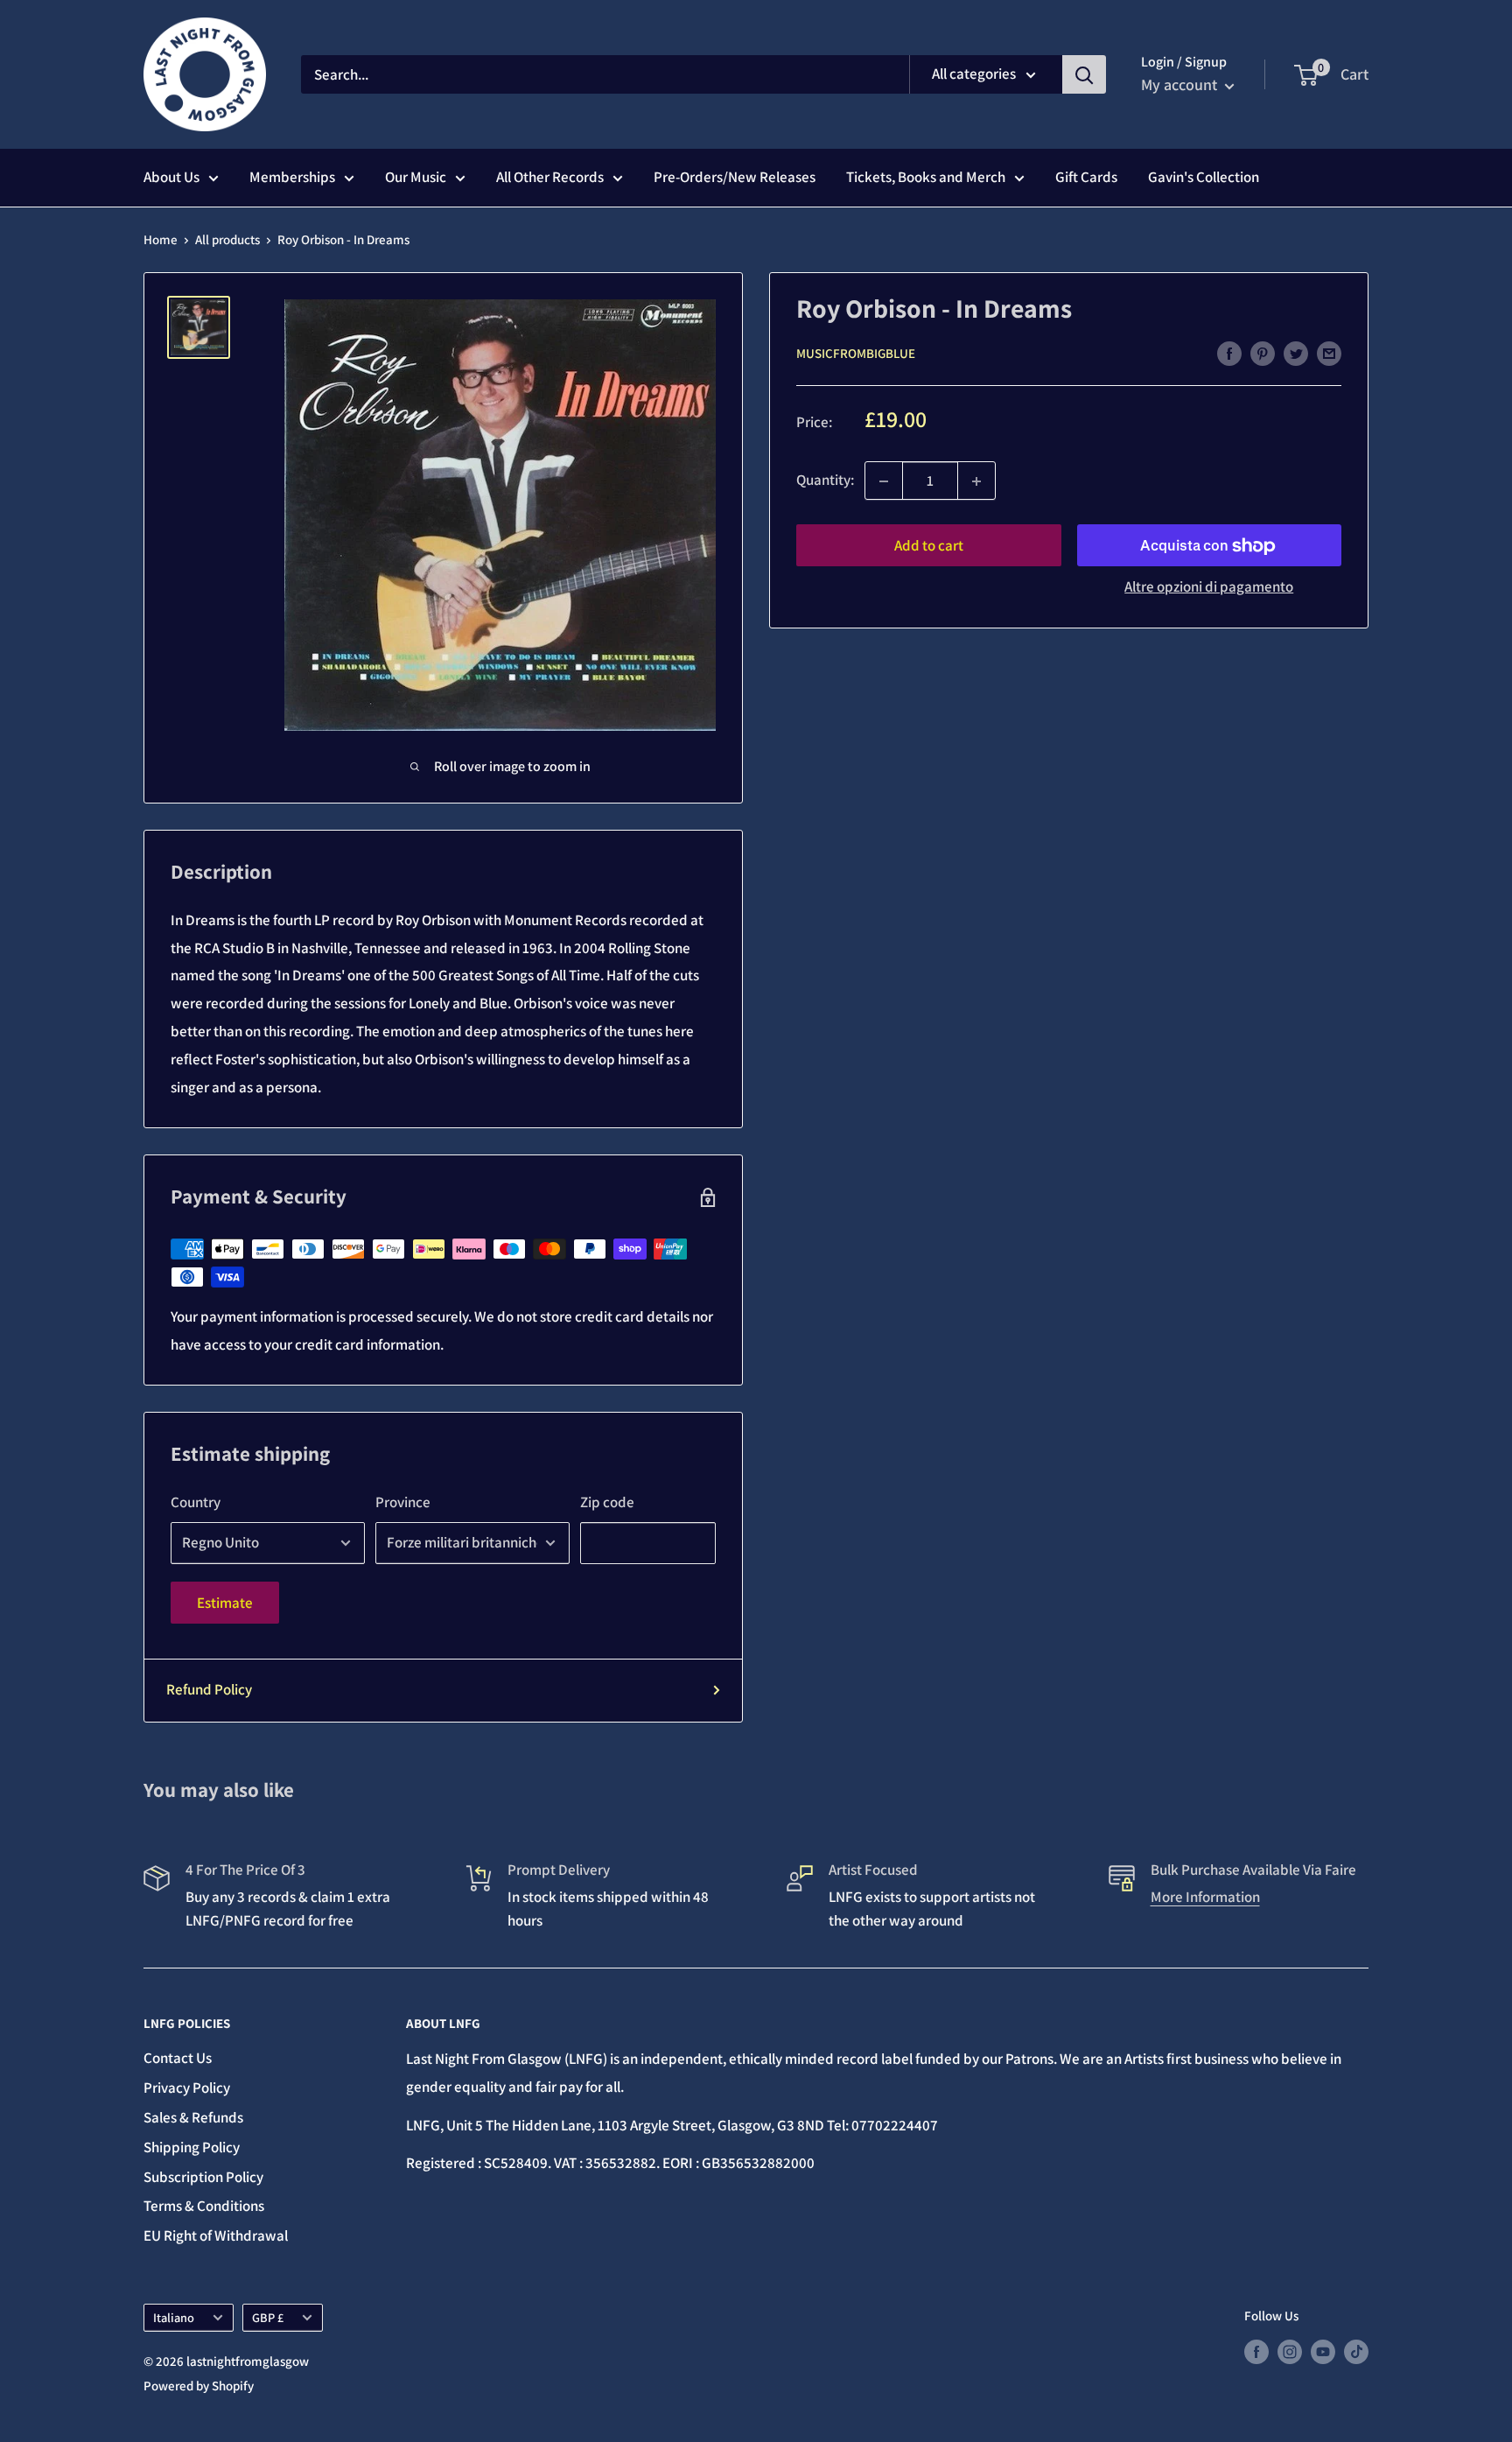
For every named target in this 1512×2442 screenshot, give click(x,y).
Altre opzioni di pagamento (1209, 587)
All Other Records (550, 177)
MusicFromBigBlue (856, 354)
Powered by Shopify (199, 2386)
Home (161, 239)
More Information (1205, 1897)
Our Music (416, 177)
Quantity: (825, 481)
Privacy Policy (187, 2088)
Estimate (225, 1603)
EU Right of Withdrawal (216, 2235)
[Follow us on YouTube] (1323, 2351)
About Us (171, 177)
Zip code (607, 1502)
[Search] (1084, 74)
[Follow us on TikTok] (1356, 2351)
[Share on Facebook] (1229, 353)
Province (403, 1502)
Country (196, 1502)
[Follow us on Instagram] (1290, 2351)
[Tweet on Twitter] (1296, 353)
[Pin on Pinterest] (1263, 353)
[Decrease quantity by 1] (884, 481)
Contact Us (178, 2058)
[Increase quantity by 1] (976, 481)
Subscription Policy (203, 2177)
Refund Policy (209, 1689)
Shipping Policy (192, 2147)
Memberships (292, 177)
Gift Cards (1086, 177)
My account (1181, 84)
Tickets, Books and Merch (926, 177)
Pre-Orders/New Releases (735, 177)
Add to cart (929, 546)
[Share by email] (1329, 353)
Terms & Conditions (204, 2206)
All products (227, 239)
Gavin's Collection (1204, 177)
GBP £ (268, 2317)
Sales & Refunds (193, 2117)
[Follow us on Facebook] (1256, 2351)
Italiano (174, 2317)
